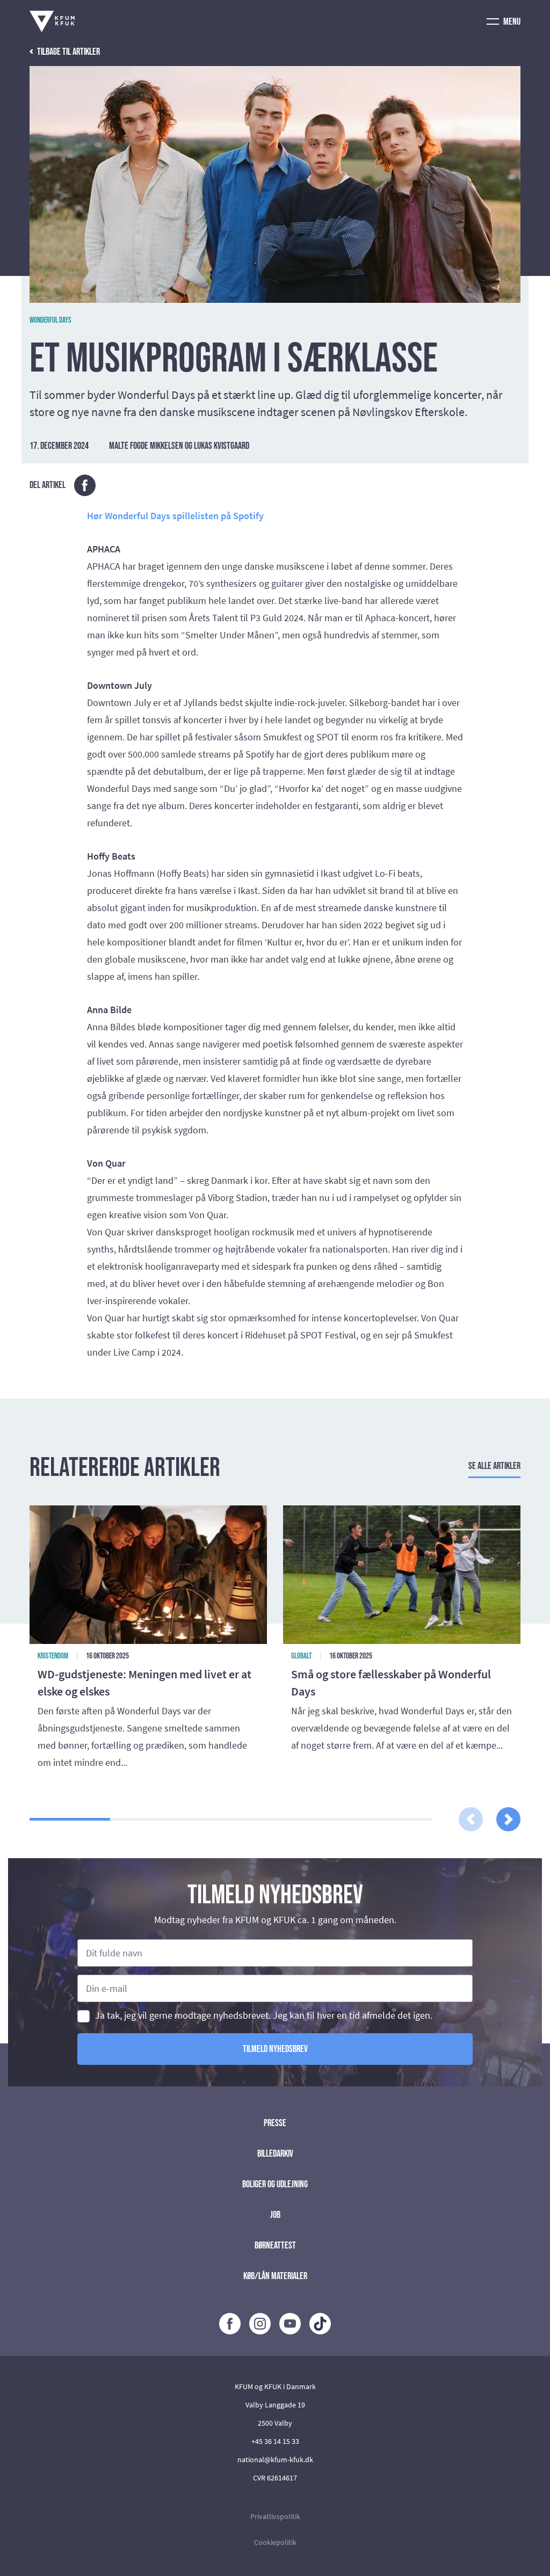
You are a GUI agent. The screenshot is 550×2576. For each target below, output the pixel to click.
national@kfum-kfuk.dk (275, 2459)
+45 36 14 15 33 (275, 2441)
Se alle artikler (494, 1466)
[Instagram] (260, 2324)
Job (275, 2215)
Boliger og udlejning (275, 2184)
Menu (511, 22)
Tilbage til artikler (68, 52)
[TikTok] (320, 2324)
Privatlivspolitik (275, 2516)
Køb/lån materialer (275, 2276)
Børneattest (275, 2246)
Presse (275, 2123)
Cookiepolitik (275, 2542)
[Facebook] (230, 2324)
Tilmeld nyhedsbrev (275, 2049)
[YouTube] (290, 2324)
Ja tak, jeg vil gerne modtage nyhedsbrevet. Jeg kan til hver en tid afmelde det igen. (264, 2016)
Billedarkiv (275, 2154)
